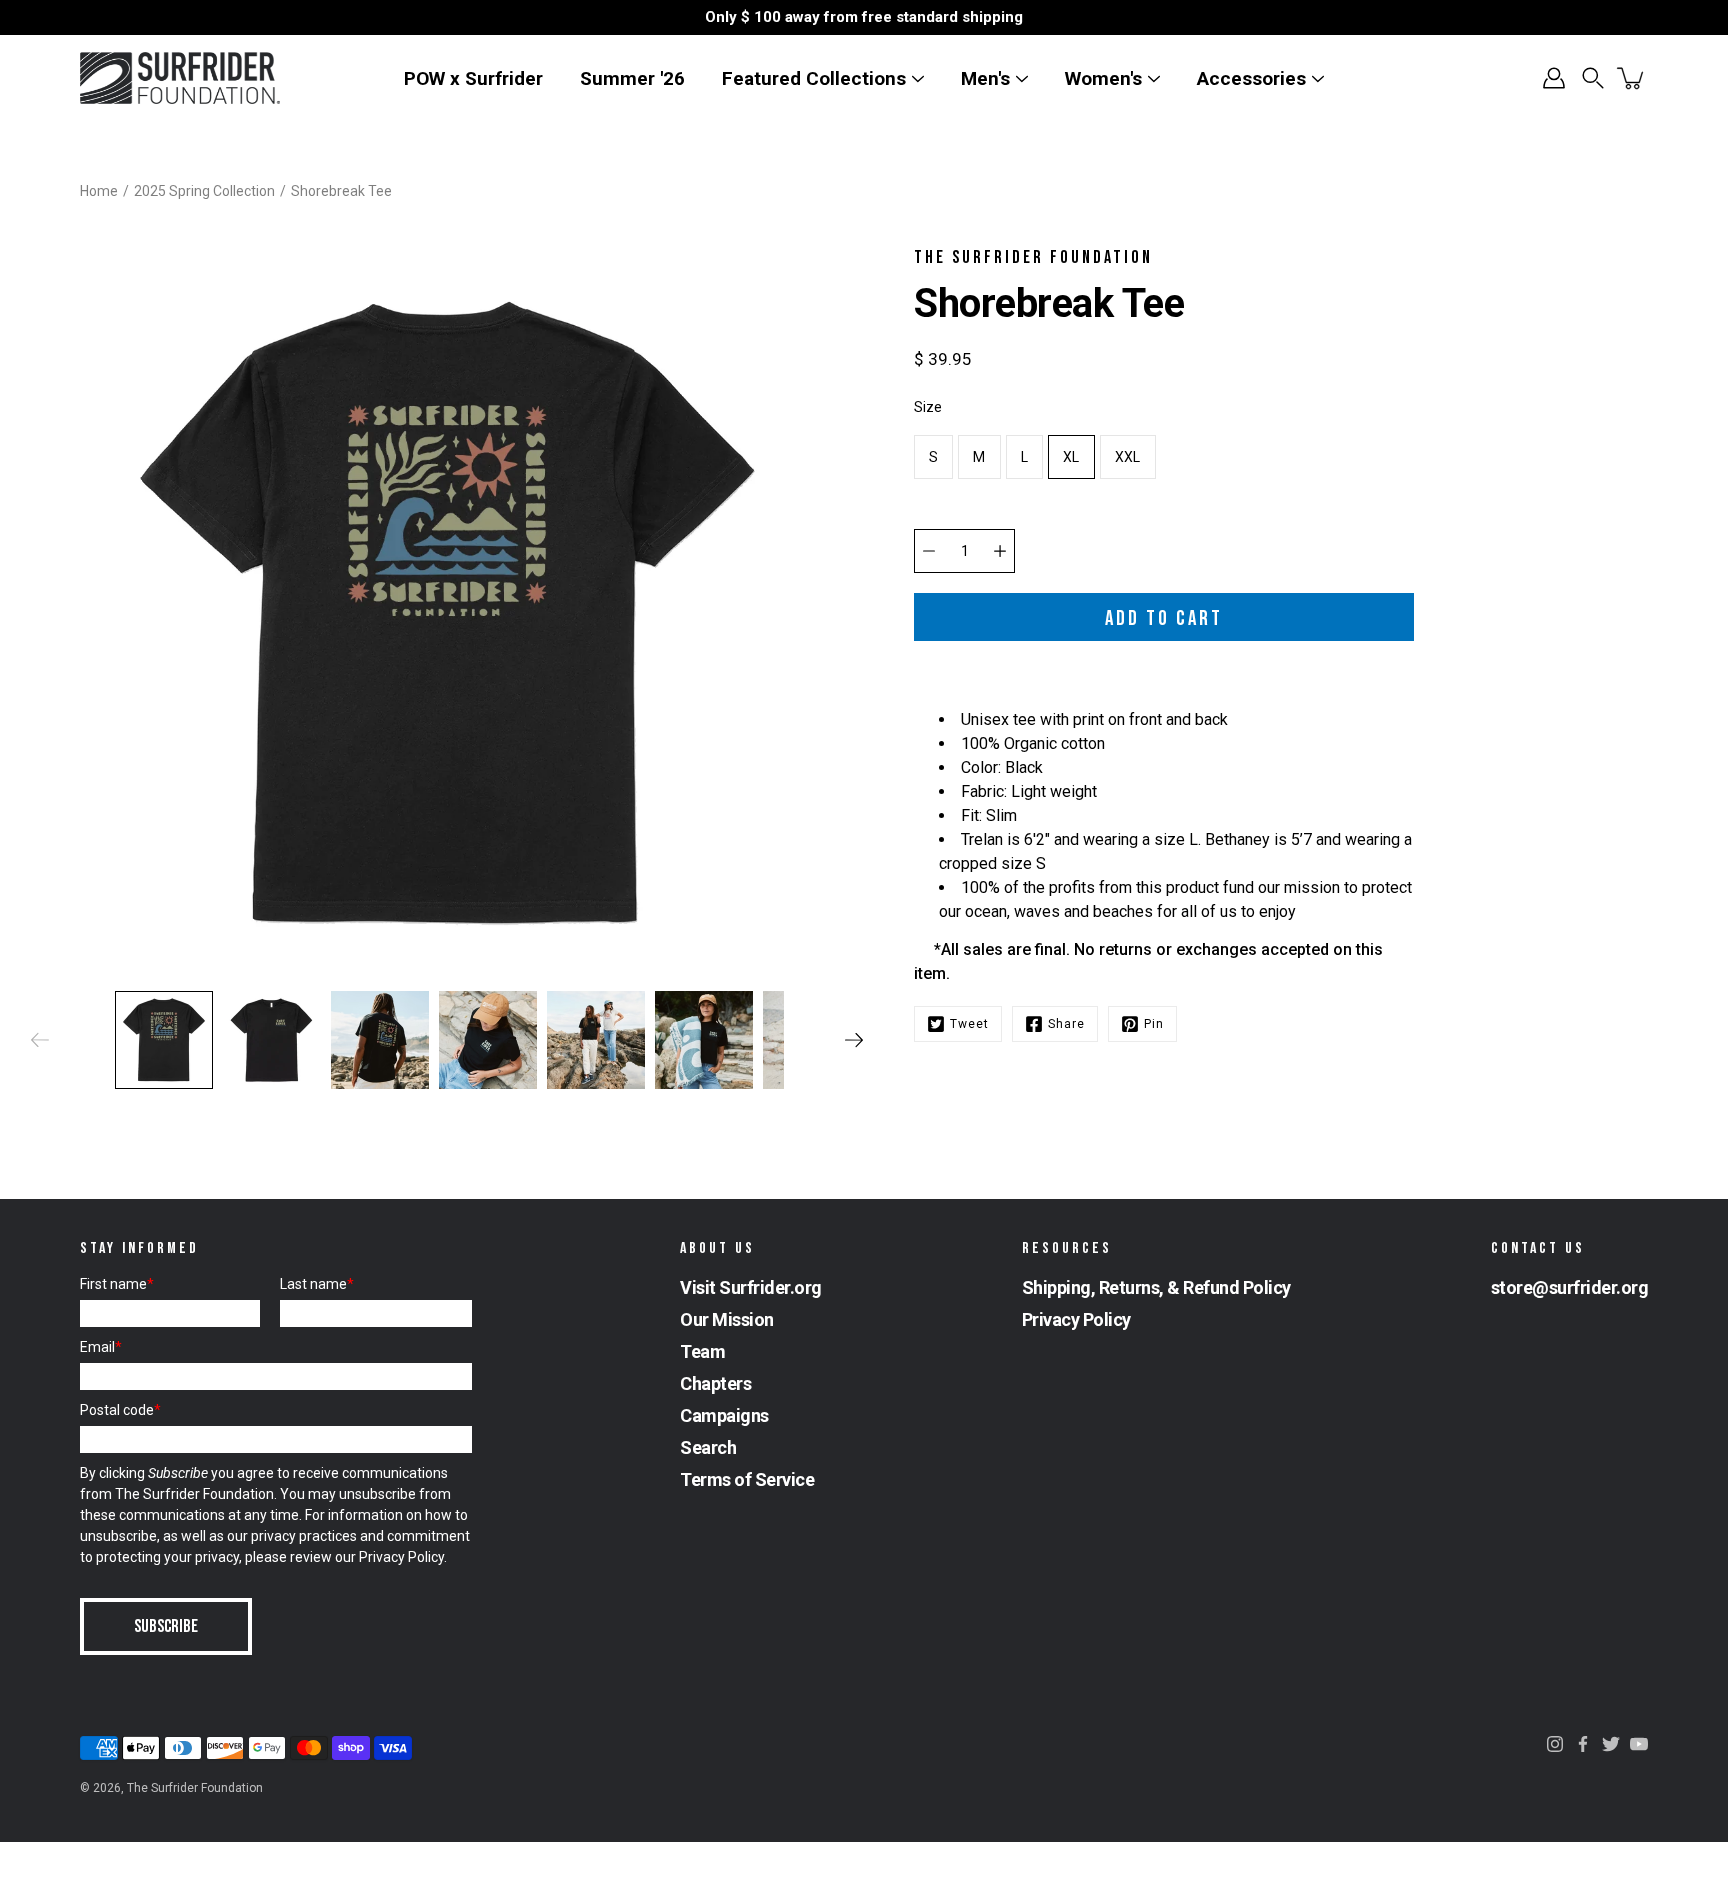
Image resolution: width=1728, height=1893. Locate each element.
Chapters (715, 1383)
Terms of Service (747, 1479)
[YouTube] (1639, 1744)
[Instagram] (1555, 1744)
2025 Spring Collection (204, 191)
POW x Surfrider (473, 78)
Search (708, 1447)
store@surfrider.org (1570, 1287)
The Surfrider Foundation (195, 1788)
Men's (985, 78)
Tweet (969, 1024)
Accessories (1251, 78)
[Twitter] (1611, 1744)
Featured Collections (814, 78)
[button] (1593, 78)
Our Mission (727, 1319)
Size (928, 407)
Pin (1154, 1024)
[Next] (854, 1040)
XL (1071, 457)
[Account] (1554, 78)
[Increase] (1000, 551)
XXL (1128, 457)
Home (99, 191)
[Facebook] (1583, 1744)
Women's (1103, 78)
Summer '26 (632, 78)
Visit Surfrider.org (751, 1287)
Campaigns (724, 1415)
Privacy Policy (401, 1557)
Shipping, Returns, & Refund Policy (1156, 1287)
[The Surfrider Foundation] (180, 78)
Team (702, 1351)
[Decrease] (929, 551)
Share (1066, 1024)
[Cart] (1632, 78)
